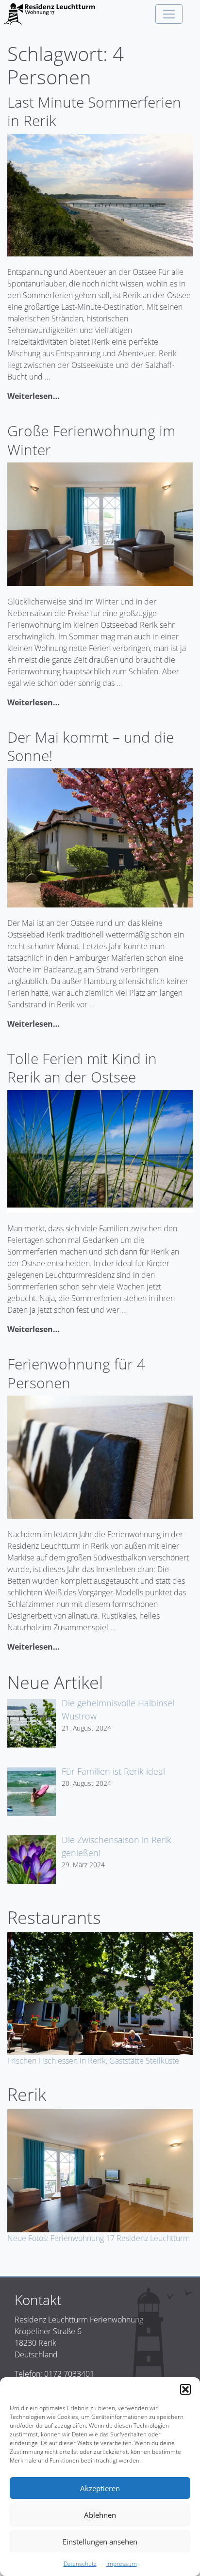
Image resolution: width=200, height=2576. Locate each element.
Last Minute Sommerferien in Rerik (94, 111)
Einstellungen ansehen (100, 2542)
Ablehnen (100, 2515)
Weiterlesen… (33, 396)
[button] (185, 2389)
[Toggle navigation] (169, 14)
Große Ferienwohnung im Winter (91, 440)
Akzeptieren (100, 2488)
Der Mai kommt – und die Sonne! (91, 746)
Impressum (122, 2564)
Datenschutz (80, 2564)
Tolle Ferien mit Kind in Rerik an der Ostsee (82, 1068)
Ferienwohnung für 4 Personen (76, 1373)
